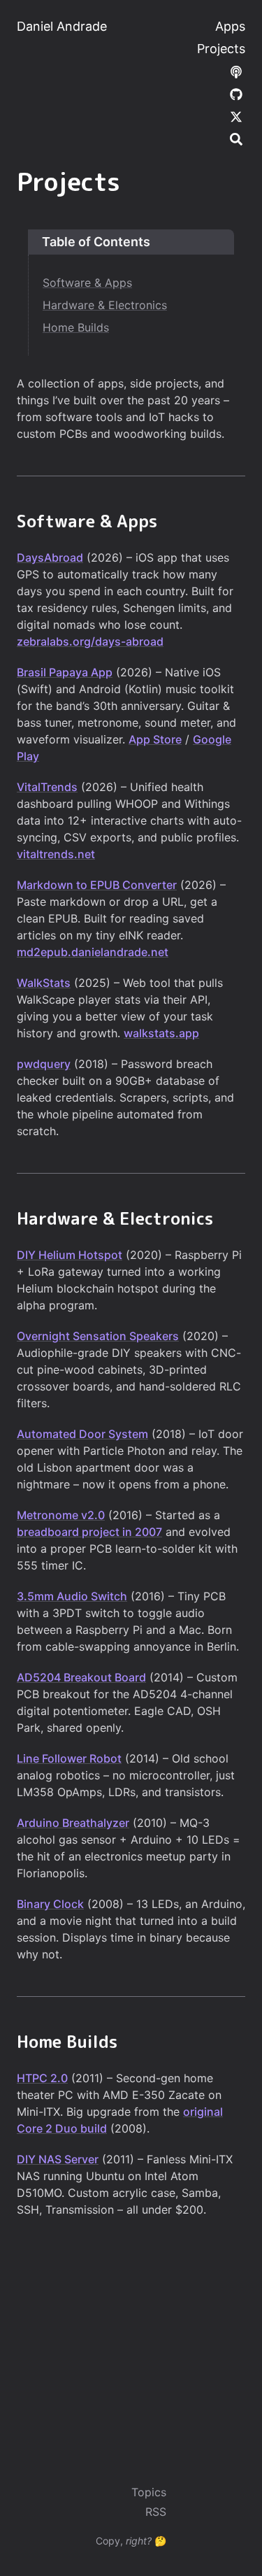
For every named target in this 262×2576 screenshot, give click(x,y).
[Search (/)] (236, 138)
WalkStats (44, 983)
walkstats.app (161, 1033)
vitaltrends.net (56, 854)
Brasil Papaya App (65, 672)
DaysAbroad (50, 557)
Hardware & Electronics (105, 305)
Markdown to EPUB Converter (97, 885)
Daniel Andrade (62, 26)
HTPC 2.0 (42, 2078)
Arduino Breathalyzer (73, 1823)
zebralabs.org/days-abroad (90, 641)
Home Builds (76, 327)
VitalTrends (47, 787)
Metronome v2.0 (61, 1515)
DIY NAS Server (58, 2159)
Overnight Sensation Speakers (98, 1336)
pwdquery (44, 1064)
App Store (155, 739)
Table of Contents (96, 242)
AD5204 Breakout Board (81, 1677)
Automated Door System (82, 1434)
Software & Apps (87, 283)
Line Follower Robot (69, 1758)
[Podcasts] (236, 71)
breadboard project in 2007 (89, 1532)
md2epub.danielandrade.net (93, 952)
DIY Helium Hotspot (70, 1255)
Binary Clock (50, 1904)
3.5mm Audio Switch (72, 1596)
